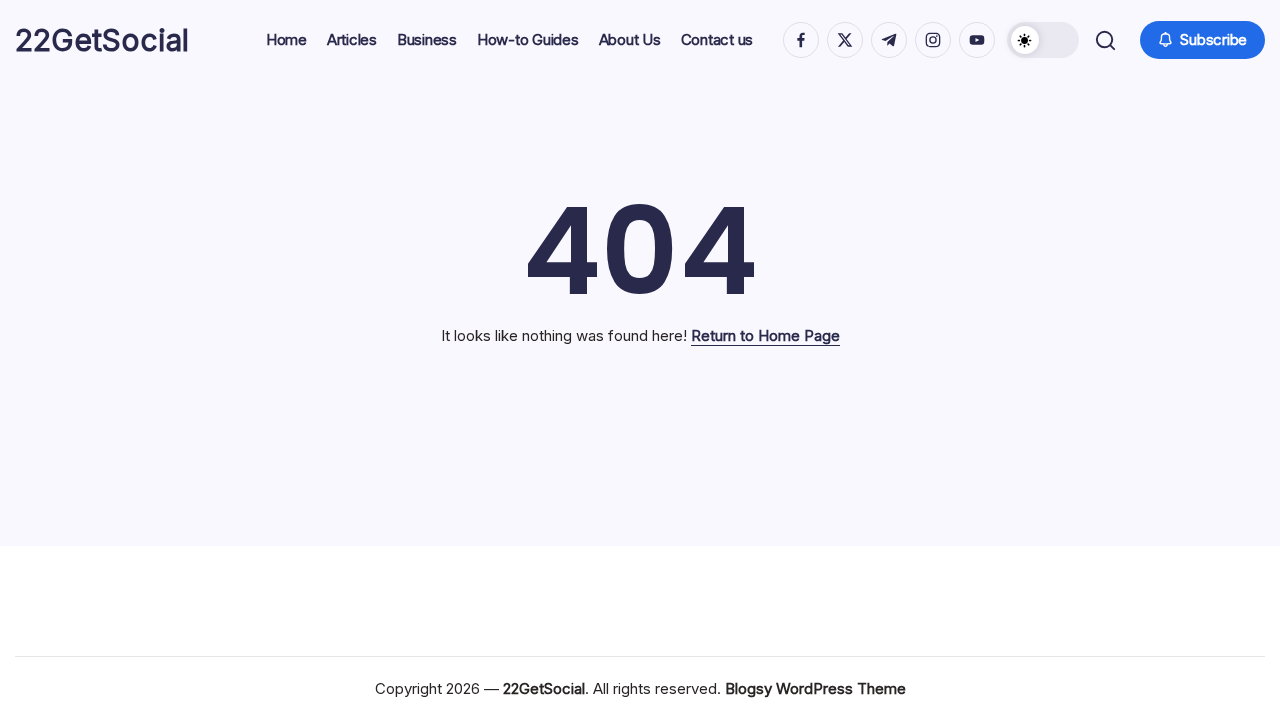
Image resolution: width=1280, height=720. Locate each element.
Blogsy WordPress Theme (815, 688)
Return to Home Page (765, 335)
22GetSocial (102, 40)
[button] (1043, 40)
